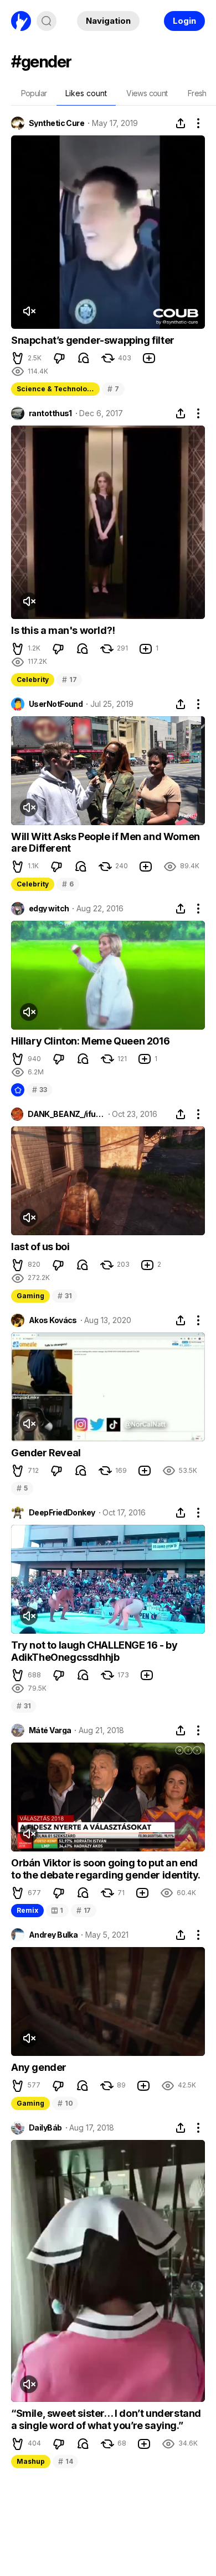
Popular (34, 93)
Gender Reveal (46, 1453)
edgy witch (49, 909)
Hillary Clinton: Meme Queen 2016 (90, 1041)
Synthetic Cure (56, 123)
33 (39, 1090)
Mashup (31, 2461)
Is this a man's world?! (63, 630)
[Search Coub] (47, 21)
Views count (147, 93)
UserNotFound (56, 704)
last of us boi (40, 1247)
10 (65, 2103)
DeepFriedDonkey (62, 1513)
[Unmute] (29, 311)
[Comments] (84, 358)
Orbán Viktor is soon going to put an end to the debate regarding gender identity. (106, 1869)
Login (184, 21)
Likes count (86, 93)
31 (65, 1296)
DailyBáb (45, 2128)
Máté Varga (50, 1730)
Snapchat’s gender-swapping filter (93, 340)
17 (69, 680)
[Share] (181, 123)
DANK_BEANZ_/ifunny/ (66, 1114)
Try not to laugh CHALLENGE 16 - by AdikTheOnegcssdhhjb (94, 1651)
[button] (18, 358)
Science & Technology (56, 389)
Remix (27, 1910)
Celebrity (33, 680)
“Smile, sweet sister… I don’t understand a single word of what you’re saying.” (106, 2419)
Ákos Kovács (53, 1320)
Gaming (30, 1296)
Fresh (197, 93)
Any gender (39, 2067)
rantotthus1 (50, 413)
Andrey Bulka (53, 1935)
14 (65, 2461)
